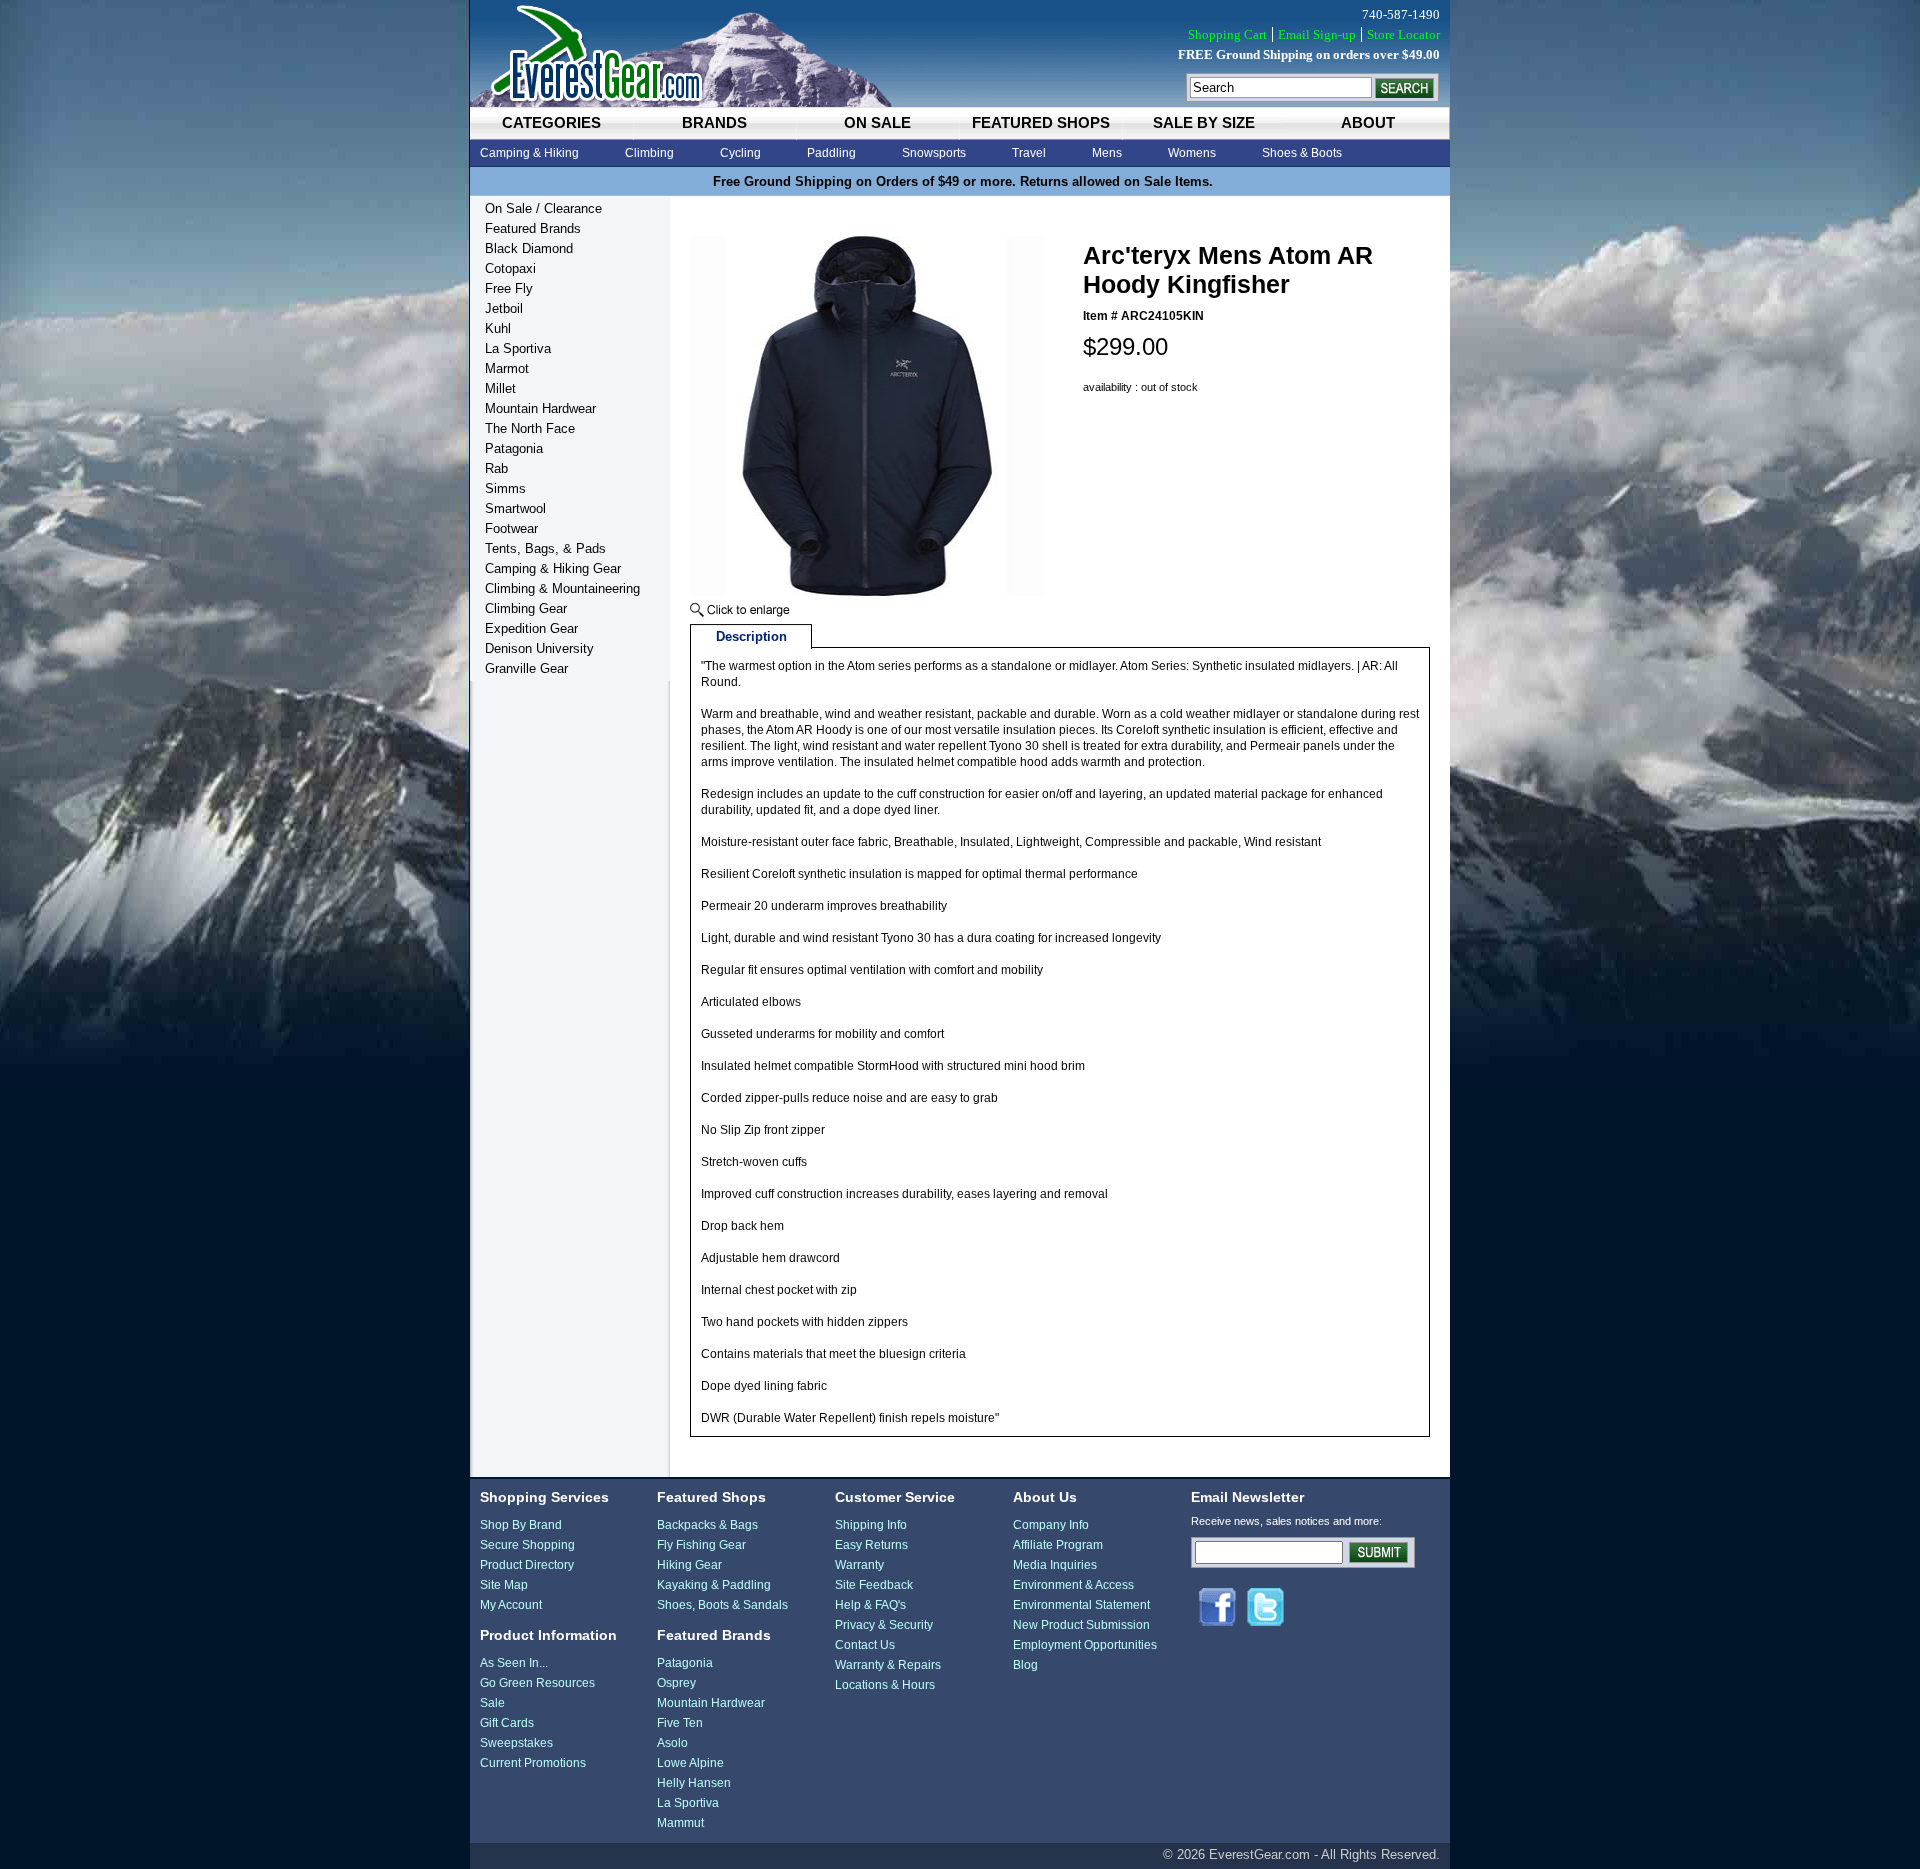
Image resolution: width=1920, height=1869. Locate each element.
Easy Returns (871, 1545)
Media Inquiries (1055, 1565)
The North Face (530, 428)
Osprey (676, 1683)
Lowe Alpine (690, 1763)
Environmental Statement (1081, 1605)
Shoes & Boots (1302, 153)
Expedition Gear (531, 628)
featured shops (1041, 122)
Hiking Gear (689, 1565)
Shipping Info (871, 1525)
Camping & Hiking (529, 153)
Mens (1107, 153)
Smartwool (515, 508)
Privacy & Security (884, 1625)
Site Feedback (874, 1585)
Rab (496, 468)
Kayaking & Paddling (714, 1585)
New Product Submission (1081, 1625)
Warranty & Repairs (888, 1665)
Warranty (859, 1565)
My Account (511, 1605)
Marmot (507, 368)
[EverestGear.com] (960, 53)
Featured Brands (533, 228)
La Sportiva (518, 348)
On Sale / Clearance (543, 208)
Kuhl (498, 328)
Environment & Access (1073, 1585)
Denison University (539, 648)
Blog (1025, 1665)
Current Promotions (533, 1763)
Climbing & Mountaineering (562, 588)
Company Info (1051, 1525)
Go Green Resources (537, 1683)
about (1368, 122)
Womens (1192, 153)
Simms (505, 488)
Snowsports (934, 153)
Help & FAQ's (870, 1605)
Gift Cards (507, 1723)
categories (551, 122)
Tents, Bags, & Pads (545, 548)
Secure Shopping (527, 1545)
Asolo (672, 1743)
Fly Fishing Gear (701, 1545)
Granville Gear (526, 668)
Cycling (740, 153)
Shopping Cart (1227, 34)
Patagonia (514, 448)
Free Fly (509, 288)
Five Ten (680, 1723)
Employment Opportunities (1085, 1645)
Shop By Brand (521, 1525)
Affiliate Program (1058, 1545)
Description (751, 636)
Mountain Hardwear (540, 408)
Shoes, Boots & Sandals (722, 1605)
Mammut (680, 1823)
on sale (877, 122)
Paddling (831, 153)
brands (714, 122)
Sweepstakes (516, 1743)
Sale (492, 1703)
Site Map (504, 1585)
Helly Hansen (694, 1783)
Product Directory (527, 1565)
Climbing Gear (526, 608)
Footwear (511, 528)
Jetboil (504, 308)
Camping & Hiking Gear (553, 568)
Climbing (649, 153)
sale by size (1204, 122)
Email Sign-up (1317, 34)
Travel (1029, 153)
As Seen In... (514, 1663)
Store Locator (1403, 34)
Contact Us (865, 1645)
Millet (500, 388)
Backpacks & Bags (707, 1525)
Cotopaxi (510, 268)
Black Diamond (529, 248)
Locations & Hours (885, 1685)
